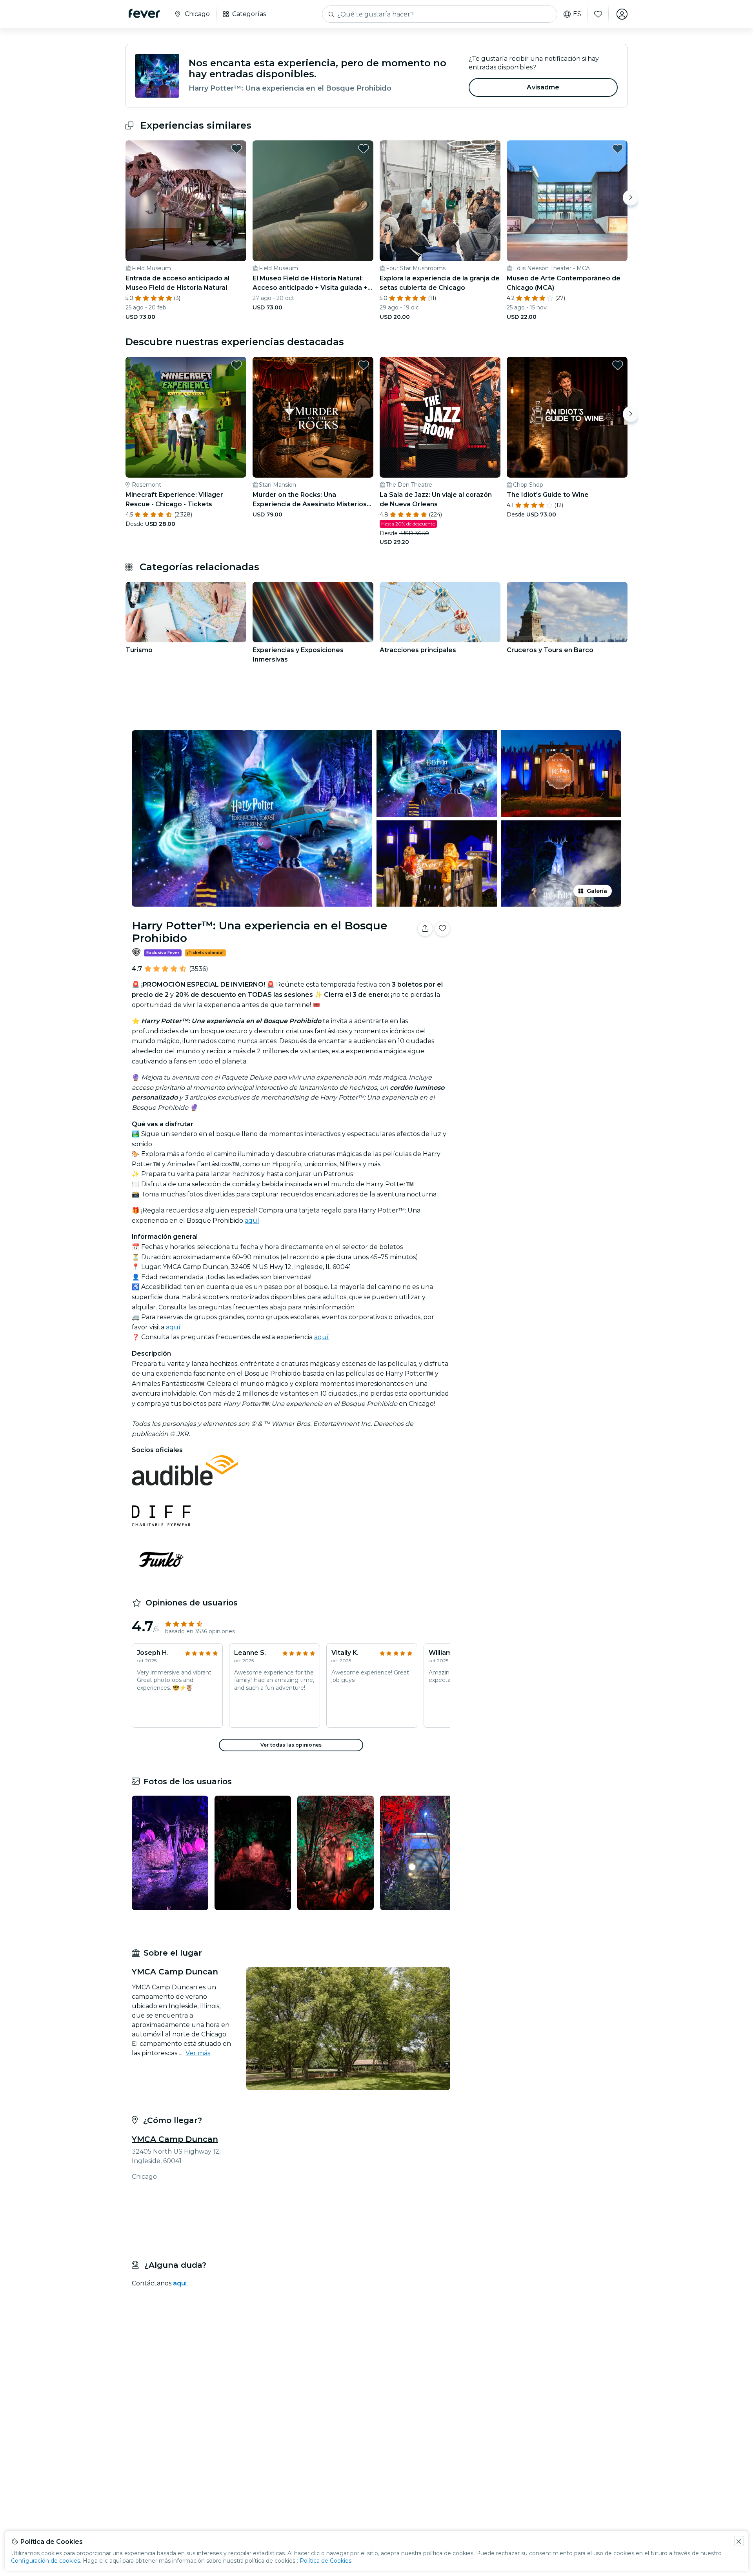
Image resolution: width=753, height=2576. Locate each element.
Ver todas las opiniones (291, 1745)
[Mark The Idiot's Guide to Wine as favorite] (618, 365)
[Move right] (631, 198)
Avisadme (543, 87)
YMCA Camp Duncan (175, 2139)
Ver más (198, 2053)
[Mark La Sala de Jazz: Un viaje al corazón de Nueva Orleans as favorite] (491, 365)
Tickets (540, 953)
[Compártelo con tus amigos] (425, 929)
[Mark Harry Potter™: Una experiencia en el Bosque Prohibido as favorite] (442, 929)
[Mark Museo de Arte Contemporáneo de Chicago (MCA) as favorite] (618, 149)
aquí (252, 1221)
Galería (597, 891)
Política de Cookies (326, 2561)
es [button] (577, 14)
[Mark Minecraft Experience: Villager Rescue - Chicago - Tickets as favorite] (236, 365)
